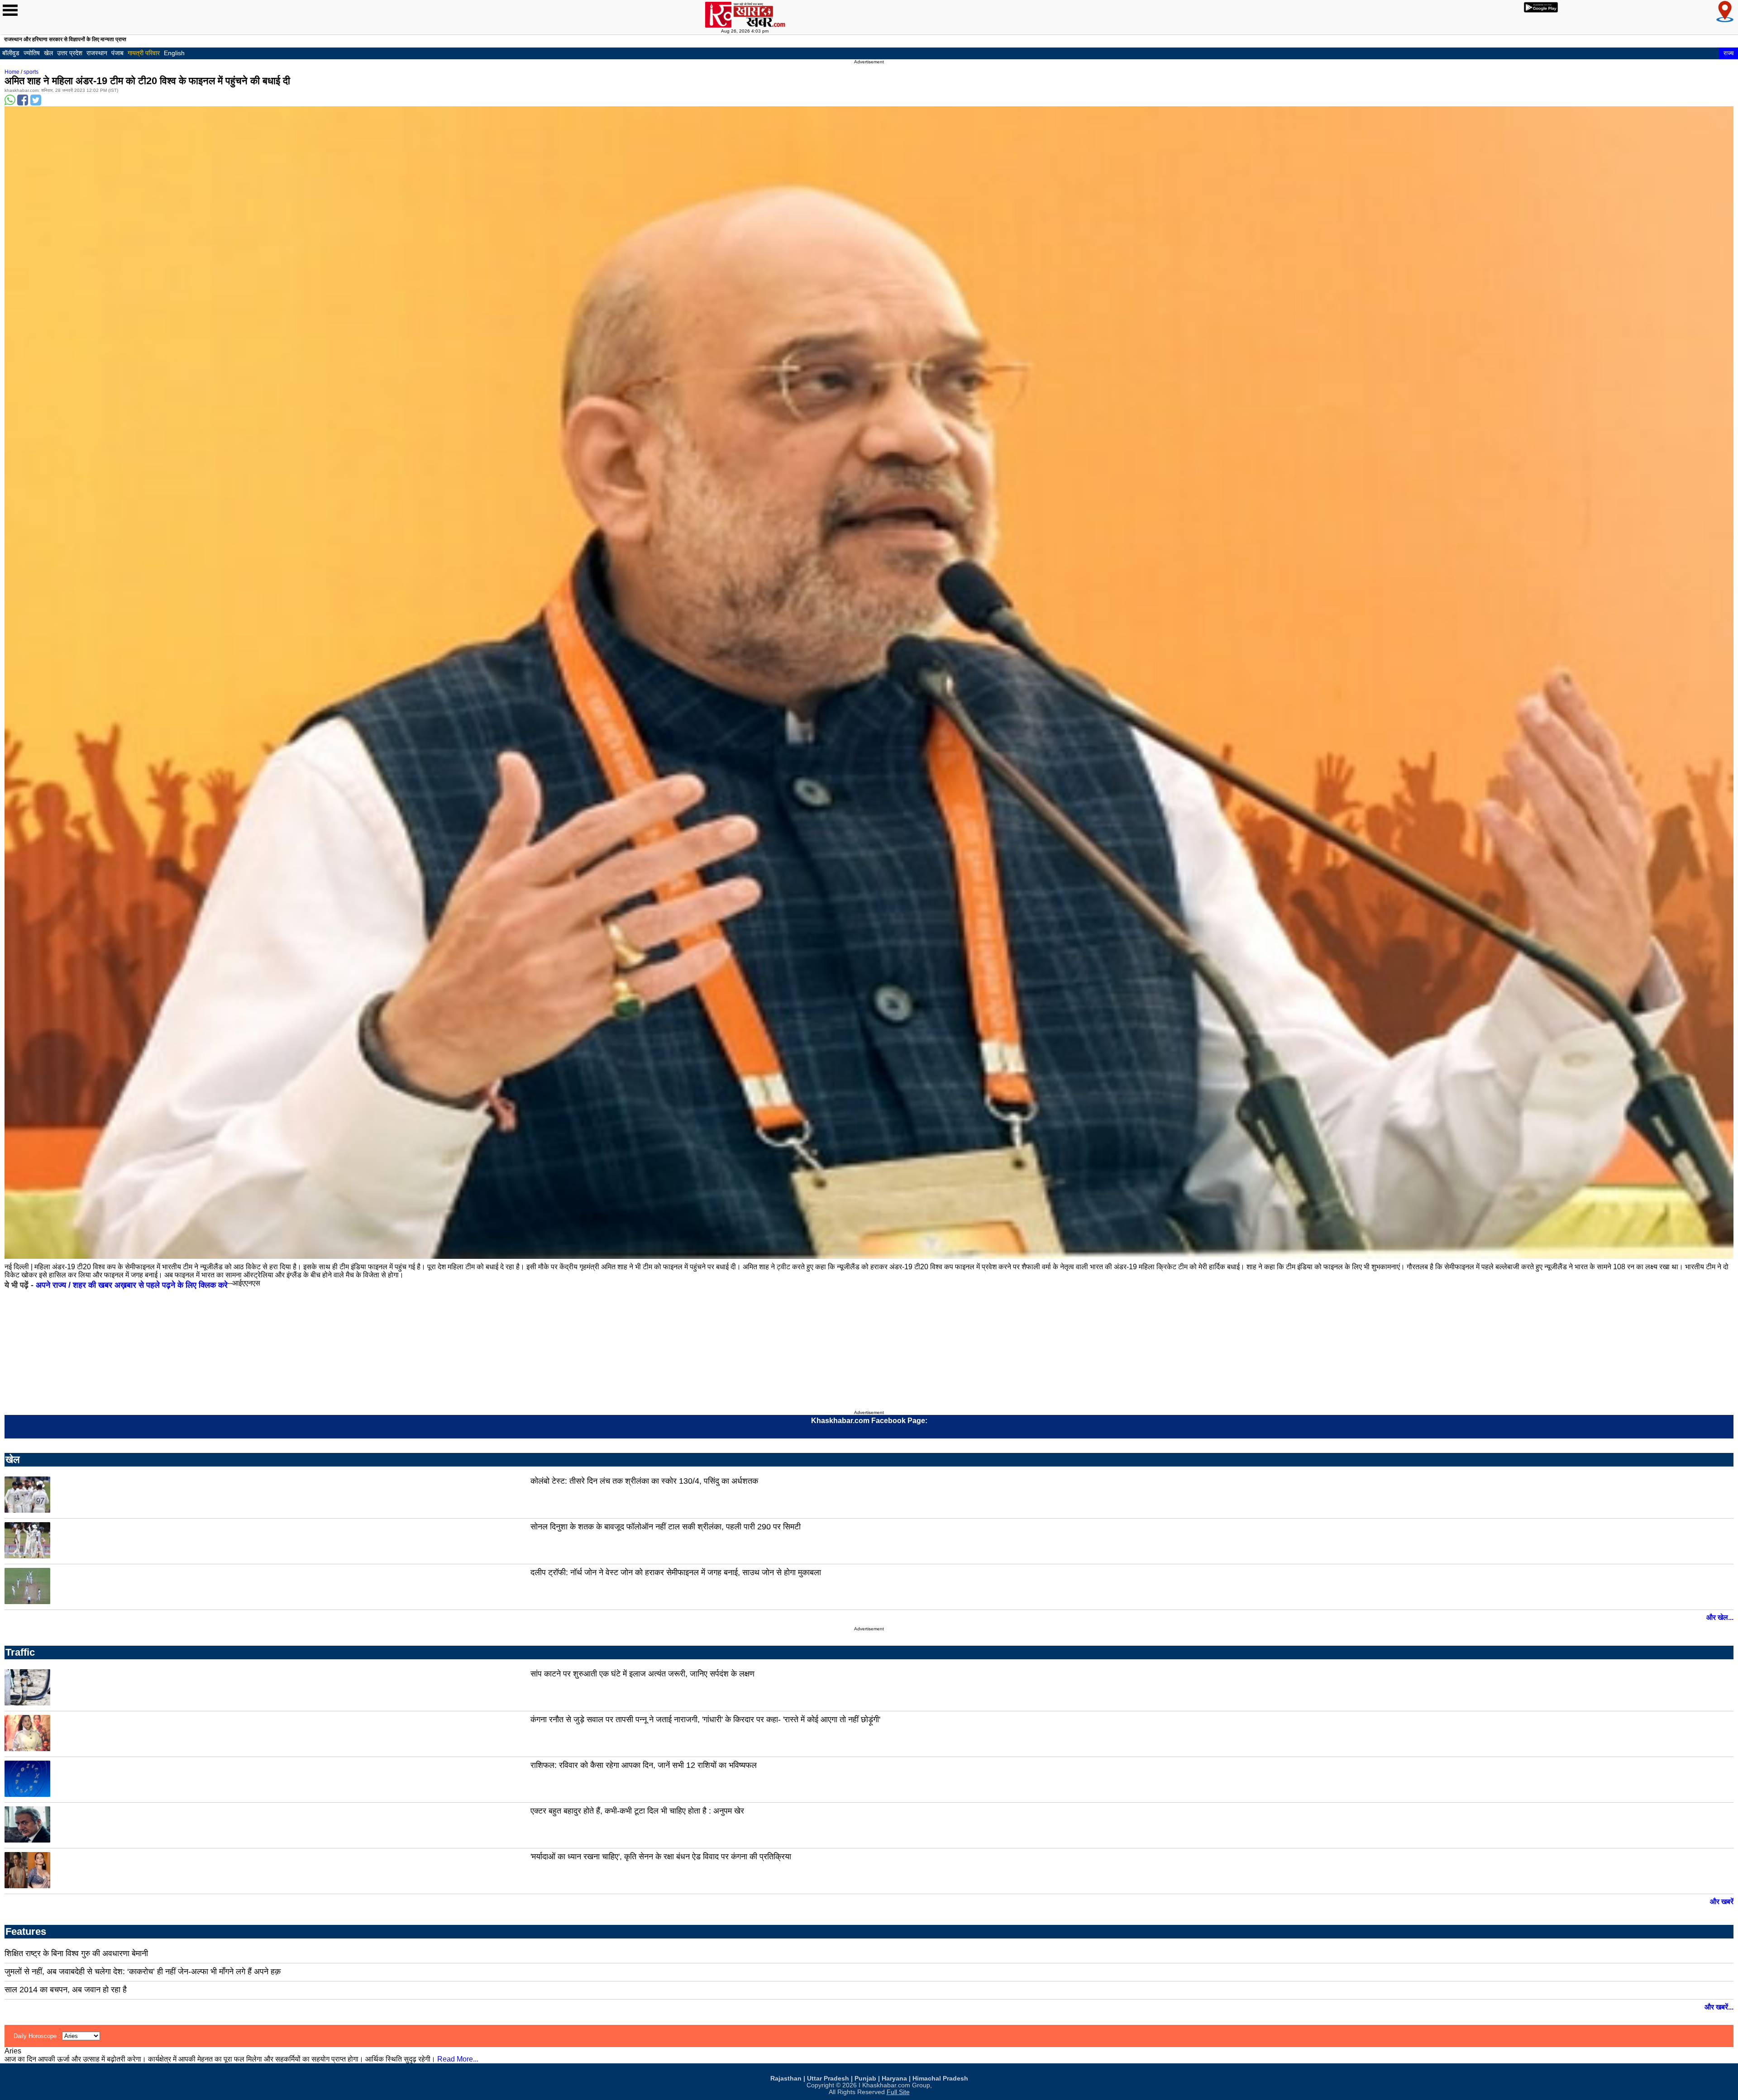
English (174, 53)
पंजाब (117, 53)
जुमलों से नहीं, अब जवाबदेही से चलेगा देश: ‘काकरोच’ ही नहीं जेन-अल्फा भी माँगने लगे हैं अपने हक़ (143, 1971)
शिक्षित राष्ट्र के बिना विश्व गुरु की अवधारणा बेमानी (76, 1953)
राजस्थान (97, 53)
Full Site (898, 2092)
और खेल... (1720, 1617)
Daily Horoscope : (38, 2036)
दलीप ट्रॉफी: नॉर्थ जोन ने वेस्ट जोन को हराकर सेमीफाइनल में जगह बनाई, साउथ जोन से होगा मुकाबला (676, 1572)
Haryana (894, 2079)
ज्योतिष (32, 53)
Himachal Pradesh (940, 2079)
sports (31, 72)
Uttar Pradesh (828, 2079)
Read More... (458, 2059)
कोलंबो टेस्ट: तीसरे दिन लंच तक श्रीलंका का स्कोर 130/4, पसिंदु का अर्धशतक (644, 1481)
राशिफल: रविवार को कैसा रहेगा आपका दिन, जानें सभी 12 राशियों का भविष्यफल (644, 1765)
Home (12, 72)
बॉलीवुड (11, 53)
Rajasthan (786, 2079)
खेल (48, 53)
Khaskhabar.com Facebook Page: (869, 1421)
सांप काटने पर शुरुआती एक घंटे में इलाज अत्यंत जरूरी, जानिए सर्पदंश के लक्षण (642, 1674)
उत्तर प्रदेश (70, 53)
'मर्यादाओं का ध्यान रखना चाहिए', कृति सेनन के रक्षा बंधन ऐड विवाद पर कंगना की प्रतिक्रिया (661, 1857)
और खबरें (1722, 1902)
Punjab (865, 2079)
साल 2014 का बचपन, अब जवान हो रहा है (66, 1990)
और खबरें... (1719, 2007)
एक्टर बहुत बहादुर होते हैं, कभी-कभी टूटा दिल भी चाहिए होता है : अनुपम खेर (637, 1811)
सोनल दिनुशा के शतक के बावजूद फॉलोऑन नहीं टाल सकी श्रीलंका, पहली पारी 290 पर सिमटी (666, 1527)
